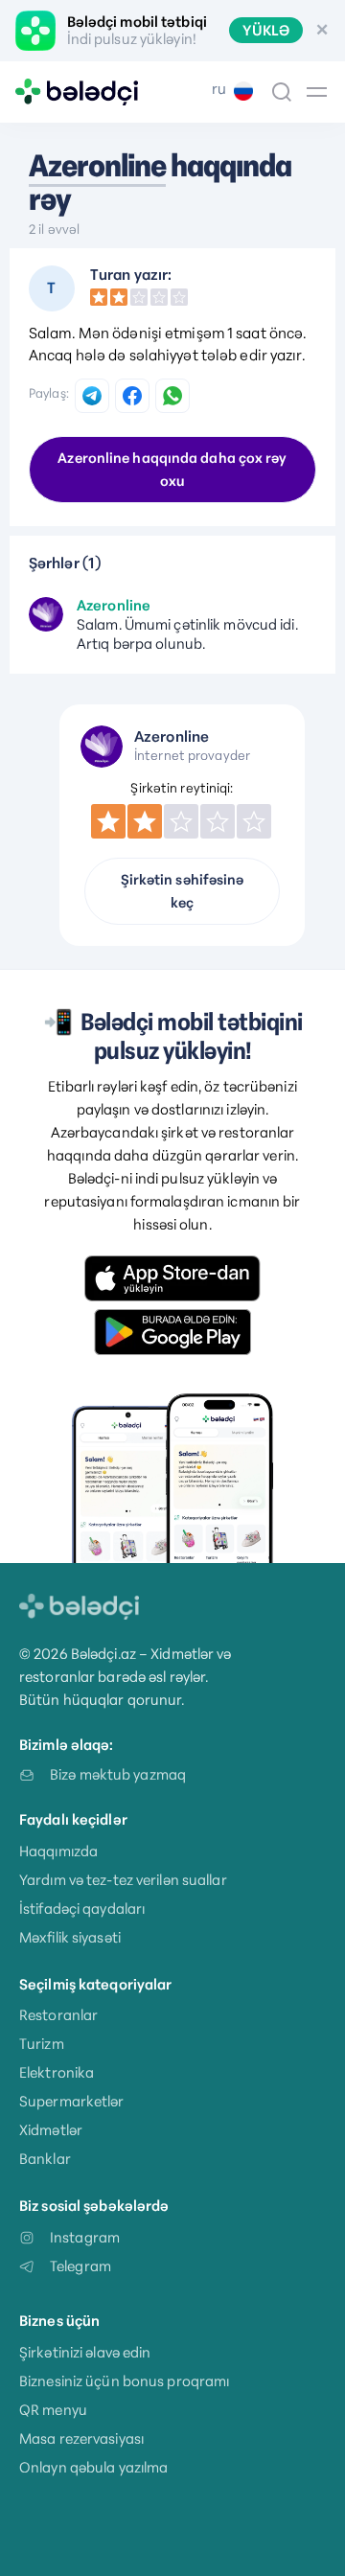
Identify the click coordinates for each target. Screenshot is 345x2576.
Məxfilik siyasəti (70, 1937)
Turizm (42, 2044)
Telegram (80, 2266)
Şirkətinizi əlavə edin (85, 2352)
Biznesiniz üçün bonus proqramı (124, 2381)
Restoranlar (58, 2015)
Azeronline (97, 166)
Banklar (45, 2159)
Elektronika (57, 2072)
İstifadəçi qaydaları (82, 1909)
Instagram (85, 2237)
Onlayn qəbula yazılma (93, 2467)
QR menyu (53, 2410)
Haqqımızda (58, 1851)
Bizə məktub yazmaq (118, 1774)
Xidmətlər (51, 2130)
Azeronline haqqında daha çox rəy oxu (172, 470)
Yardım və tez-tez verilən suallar (123, 1880)
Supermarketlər (72, 2101)
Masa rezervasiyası (81, 2438)
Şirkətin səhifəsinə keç (183, 891)
